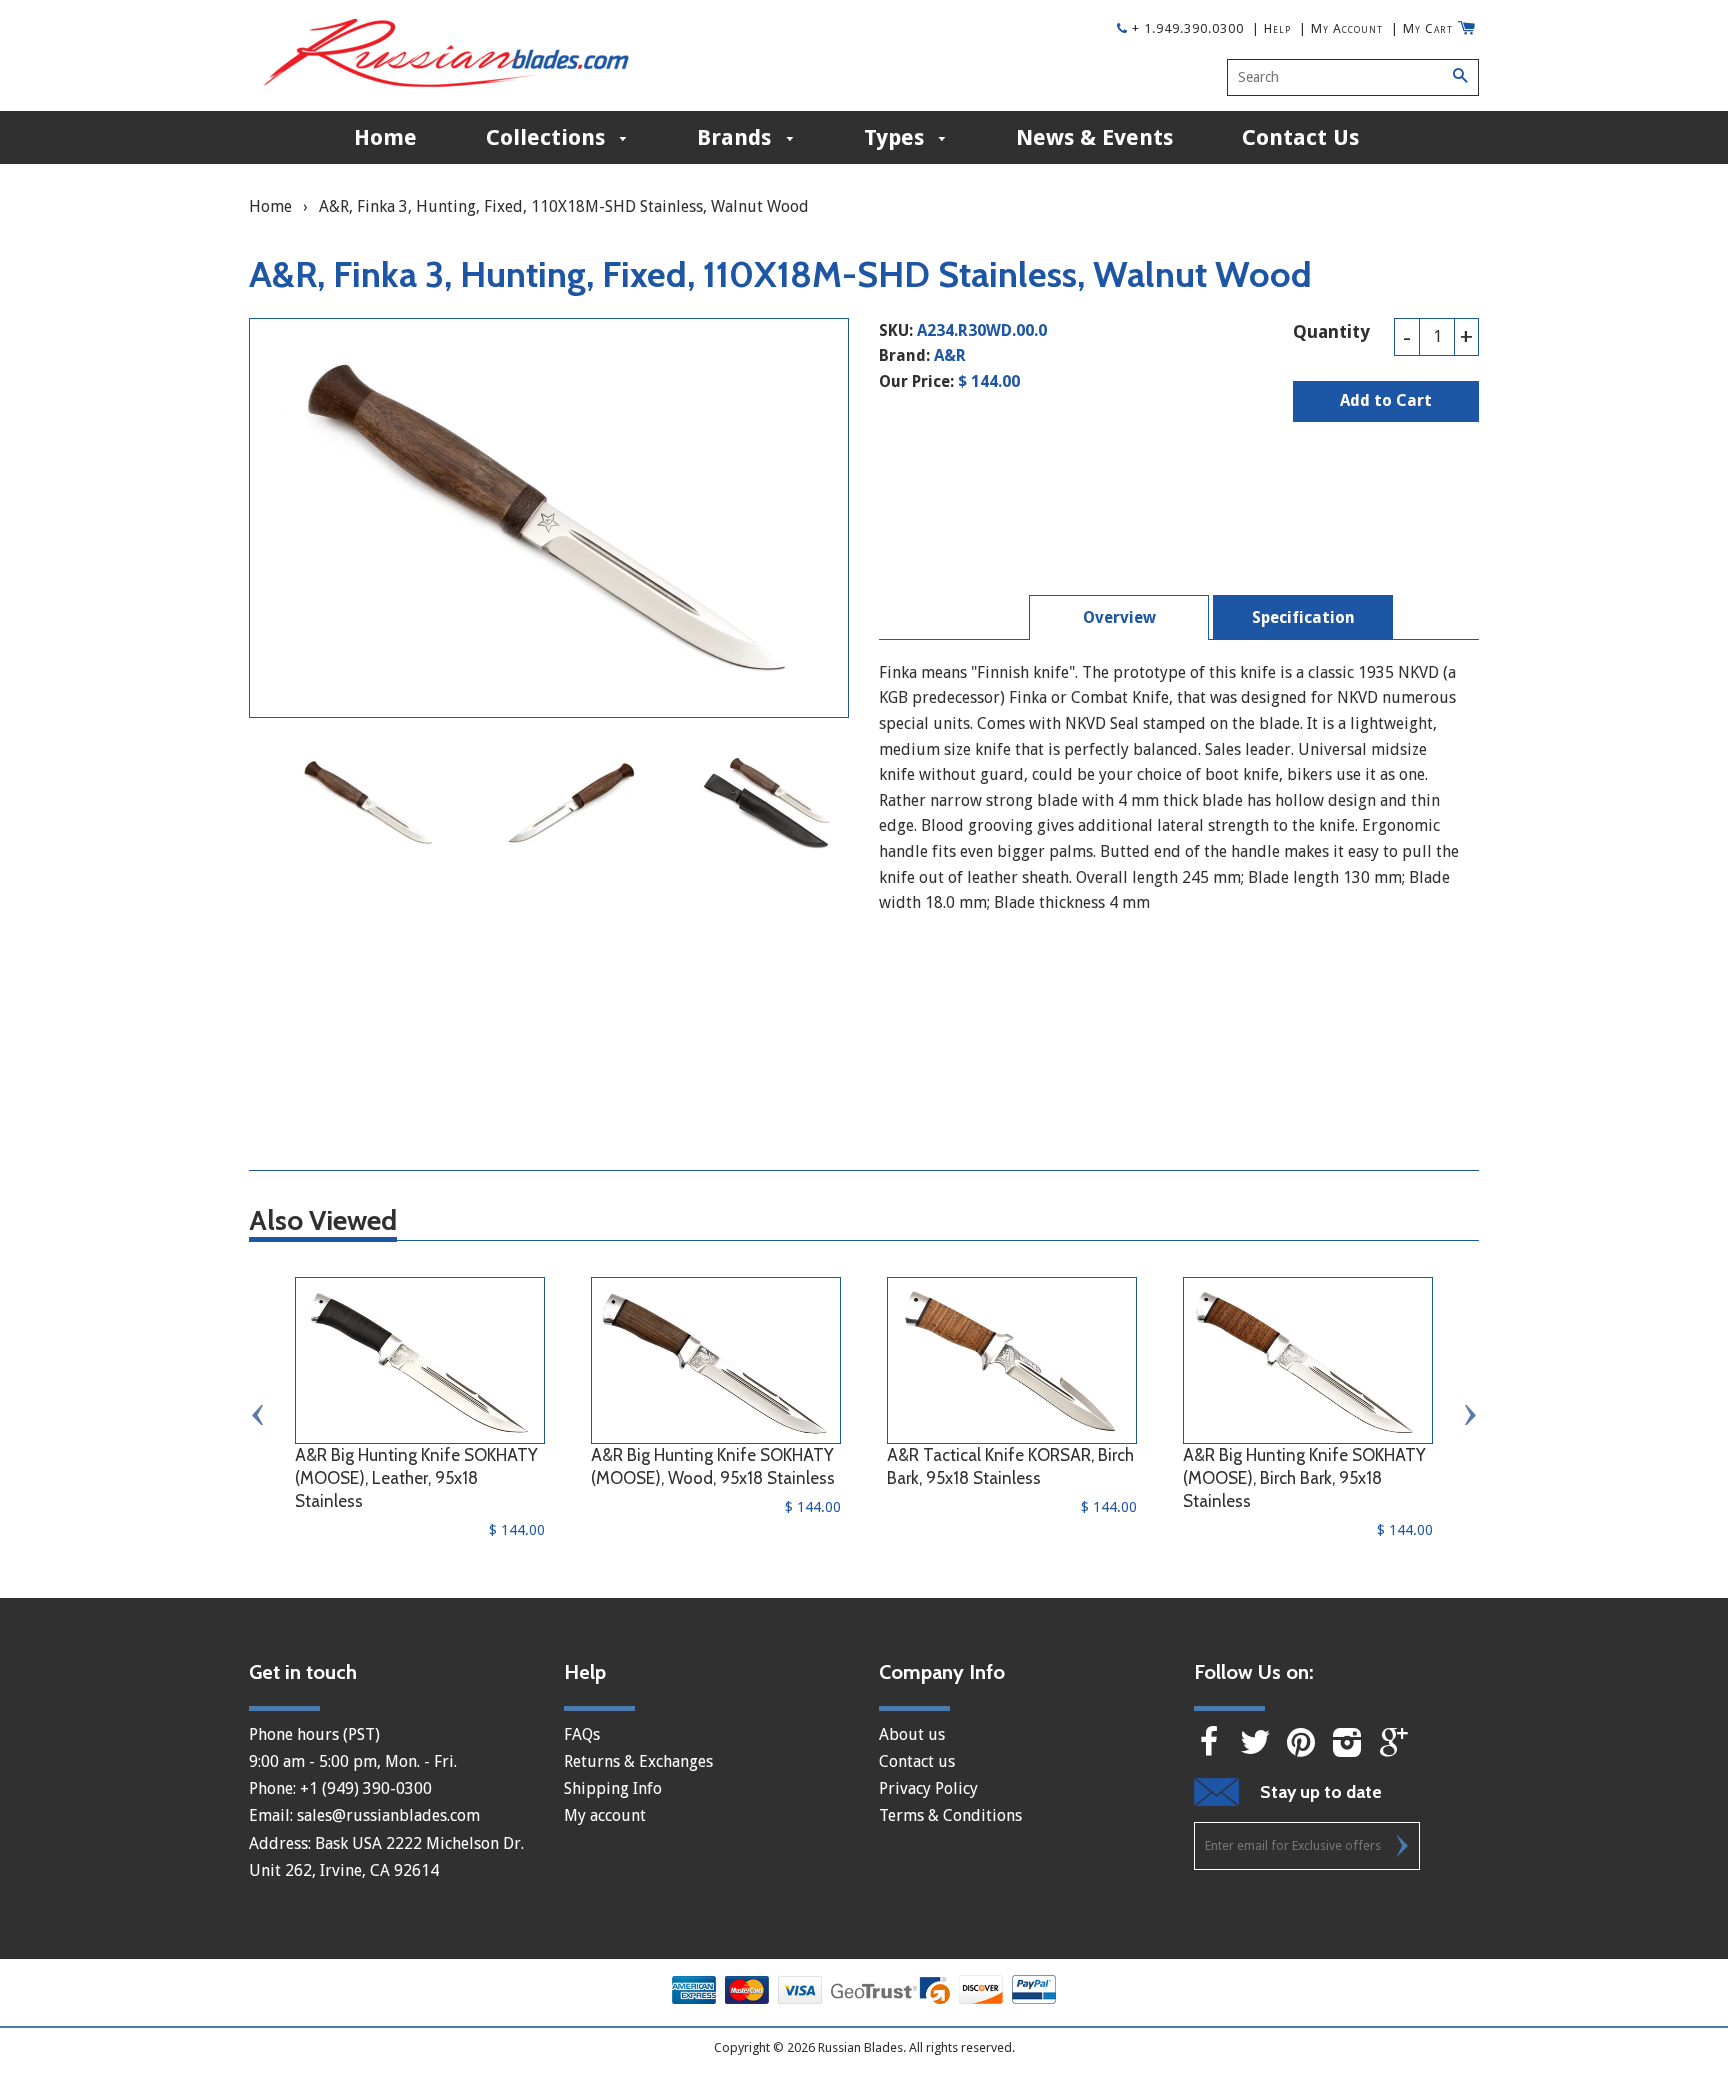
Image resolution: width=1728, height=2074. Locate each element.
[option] (369, 802)
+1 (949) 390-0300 (366, 1788)
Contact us (917, 1761)
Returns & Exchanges (638, 1761)
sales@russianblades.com (388, 1815)
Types (897, 137)
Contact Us (1300, 137)
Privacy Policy (928, 1788)
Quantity (1331, 331)
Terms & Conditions (950, 1815)
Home (385, 137)
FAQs (582, 1734)
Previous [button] (259, 1415)
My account (605, 1815)
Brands (737, 137)
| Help (1271, 28)
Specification (1303, 617)
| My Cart (1422, 28)
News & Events (1094, 137)
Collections (548, 137)
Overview (1119, 617)
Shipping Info (613, 1788)
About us (912, 1734)
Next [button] (1469, 1415)
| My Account (1341, 28)
